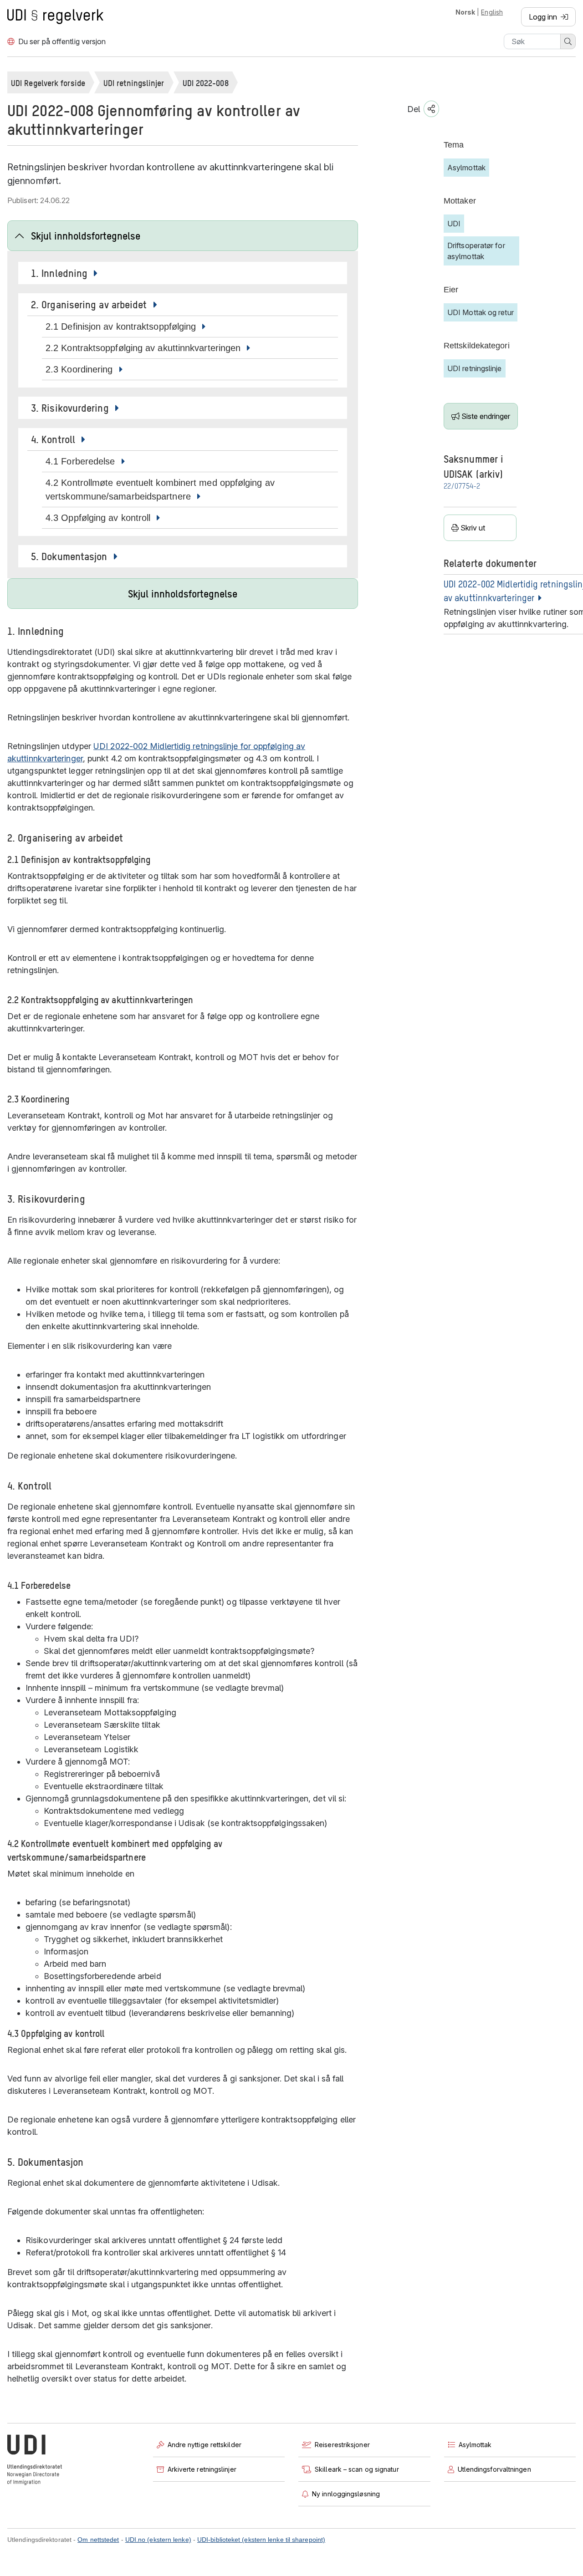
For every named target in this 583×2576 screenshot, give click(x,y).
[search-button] (568, 41)
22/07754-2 (462, 487)
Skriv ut (473, 528)
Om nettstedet (98, 2540)
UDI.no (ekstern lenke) (158, 2540)
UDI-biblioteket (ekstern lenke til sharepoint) (261, 2540)
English (492, 12)
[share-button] (431, 109)
